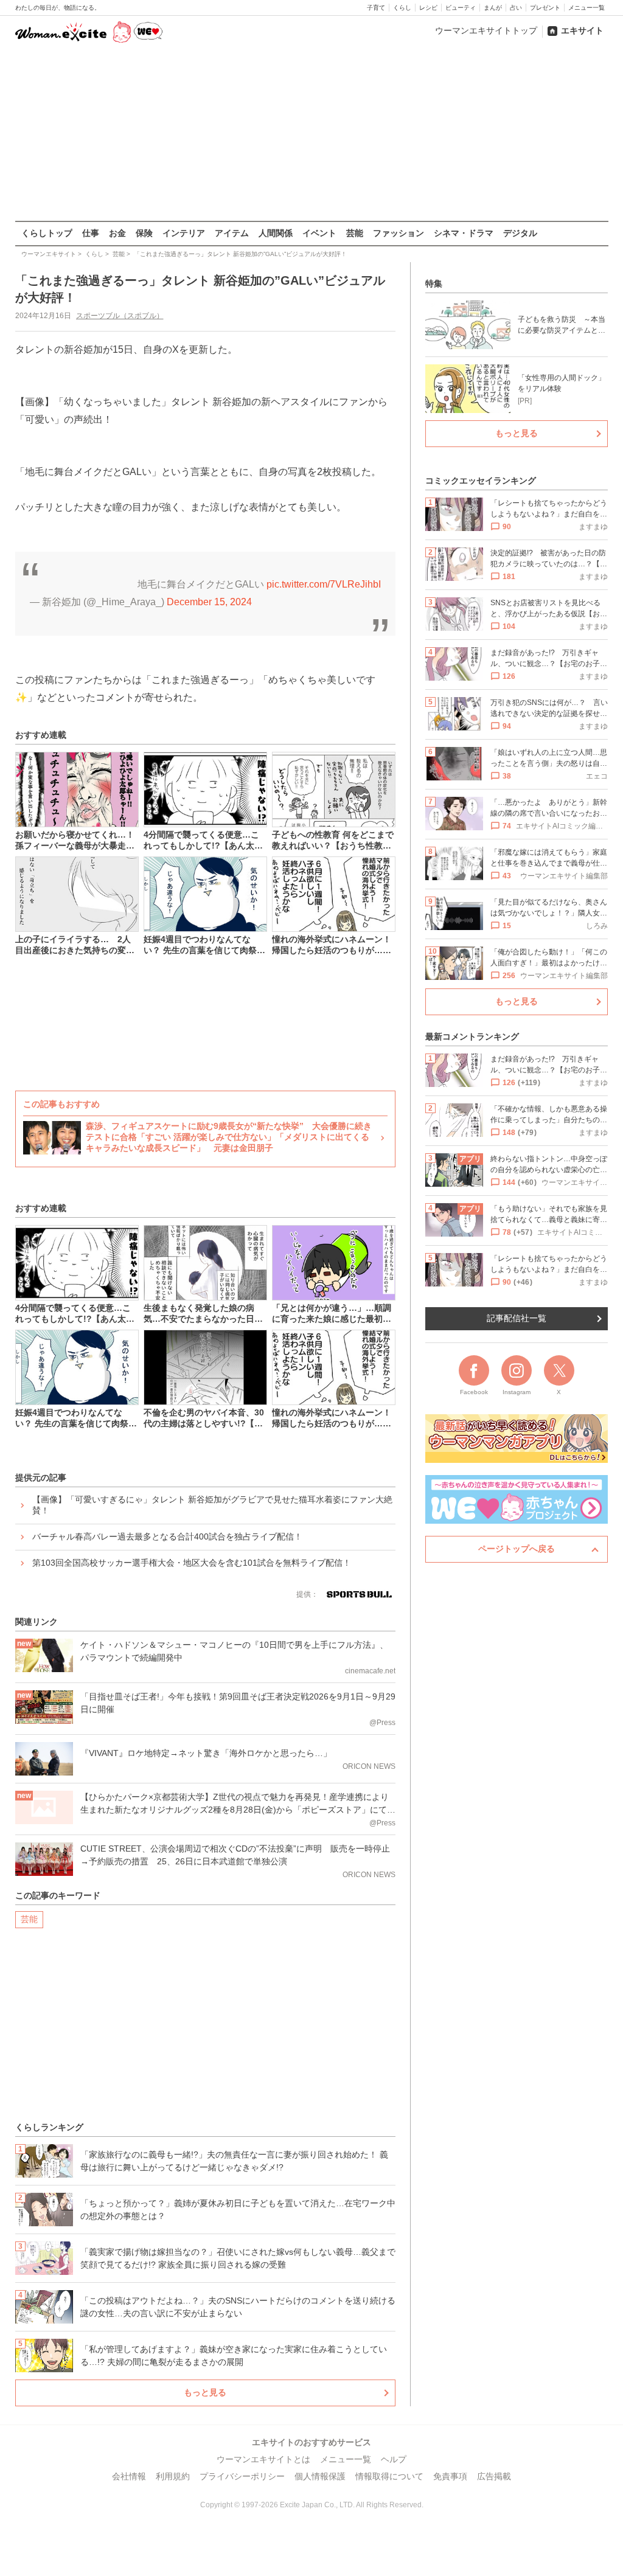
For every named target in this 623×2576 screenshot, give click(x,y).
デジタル (520, 233)
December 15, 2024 (209, 602)
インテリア (184, 233)
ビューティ (461, 8)
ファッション (399, 233)
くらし (402, 8)
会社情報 (129, 2476)
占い (516, 8)
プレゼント (545, 8)
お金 (117, 233)
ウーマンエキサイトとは (263, 2459)
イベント (319, 233)
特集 (434, 283)
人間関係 (276, 233)
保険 (144, 233)
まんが (493, 8)
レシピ (428, 8)
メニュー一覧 (586, 8)
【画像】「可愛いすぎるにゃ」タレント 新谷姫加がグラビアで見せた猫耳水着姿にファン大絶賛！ (212, 1505)
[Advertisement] (311, 133)
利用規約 (173, 2476)
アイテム (232, 233)
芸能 (355, 233)
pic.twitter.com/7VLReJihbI (324, 584)
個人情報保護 (320, 2476)
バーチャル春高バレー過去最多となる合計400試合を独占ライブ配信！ (167, 1536)
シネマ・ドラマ (464, 233)
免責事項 (450, 2476)
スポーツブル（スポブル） (120, 316)
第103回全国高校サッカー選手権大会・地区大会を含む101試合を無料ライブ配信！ (192, 1563)
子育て (376, 8)
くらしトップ (47, 233)
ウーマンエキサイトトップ (486, 30)
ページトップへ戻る (517, 1549)
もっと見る (205, 2392)
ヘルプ (394, 2459)
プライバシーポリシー (242, 2476)
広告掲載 (494, 2476)
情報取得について (389, 2476)
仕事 (91, 233)
